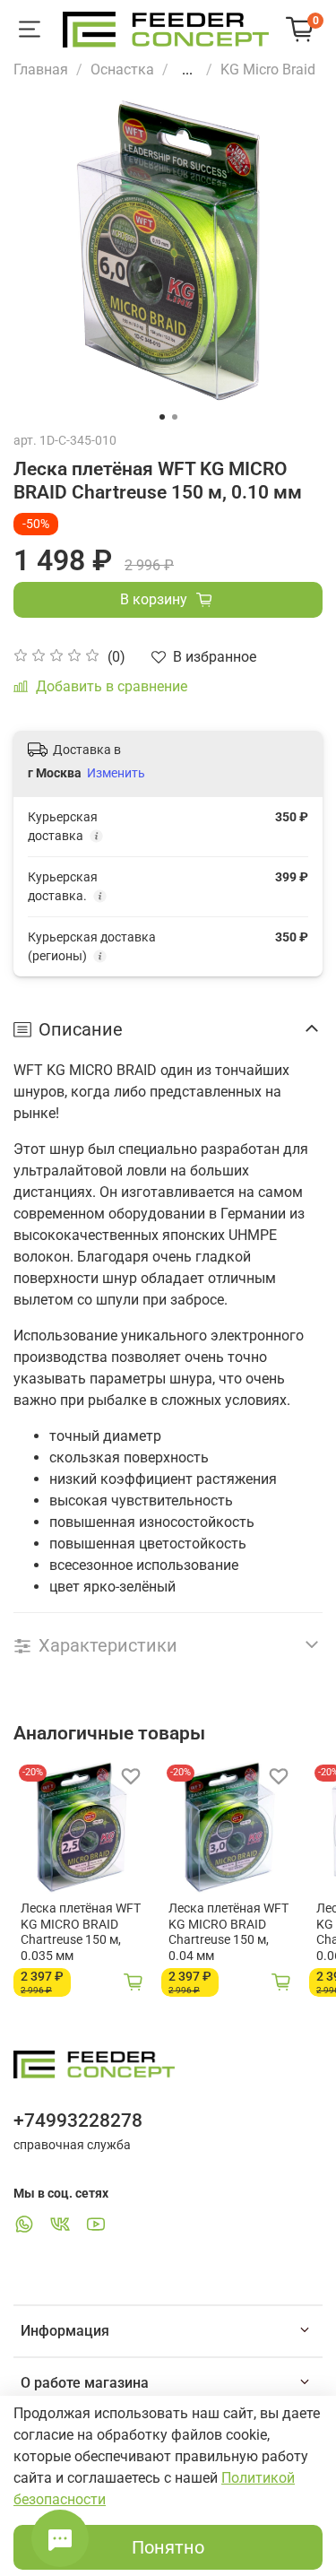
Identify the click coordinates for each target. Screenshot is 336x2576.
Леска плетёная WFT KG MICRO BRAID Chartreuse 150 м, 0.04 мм (228, 1932)
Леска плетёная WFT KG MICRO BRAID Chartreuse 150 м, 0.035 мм (81, 1932)
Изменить (116, 773)
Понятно (168, 2547)
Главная (41, 69)
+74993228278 (78, 2121)
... (187, 70)
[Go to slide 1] (162, 417)
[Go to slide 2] (175, 417)
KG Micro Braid (268, 69)
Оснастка (122, 69)
